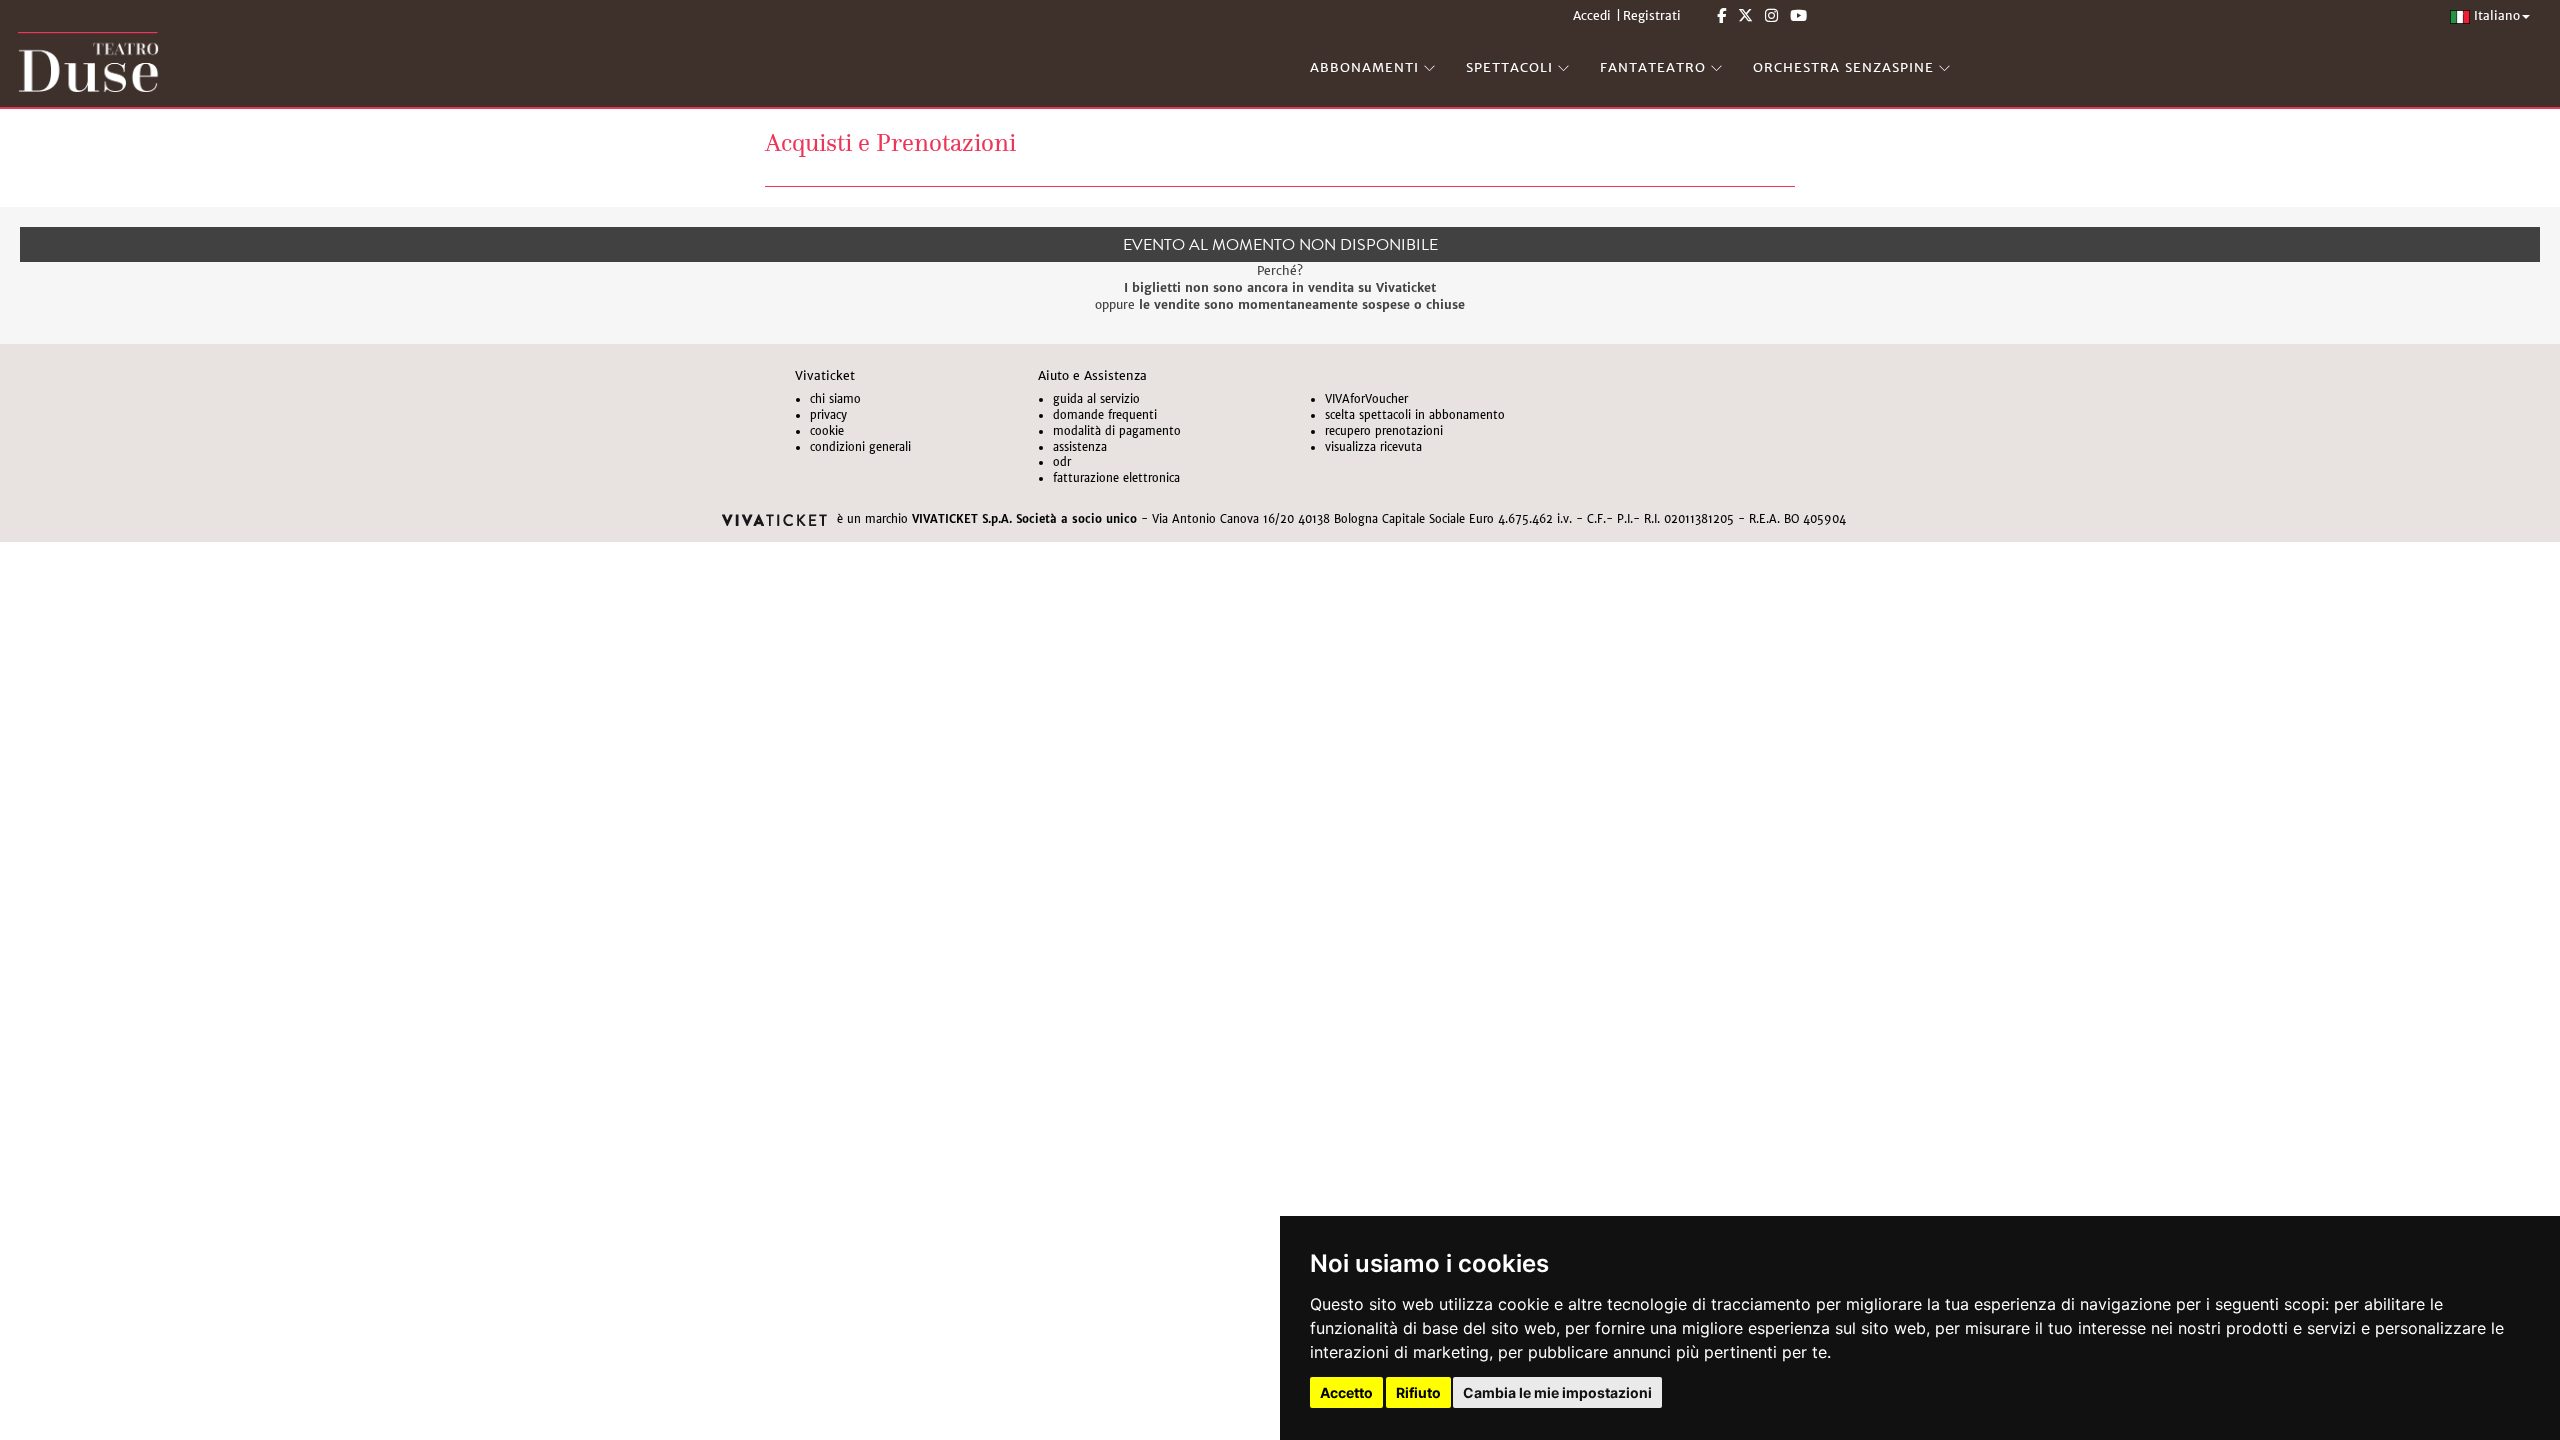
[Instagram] (1771, 16)
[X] (1745, 16)
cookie (827, 431)
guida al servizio (1096, 399)
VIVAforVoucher (1366, 399)
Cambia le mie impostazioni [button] (1557, 1392)
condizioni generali (860, 447)
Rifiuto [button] (1418, 1392)
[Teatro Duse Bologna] (640, 62)
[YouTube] (1798, 16)
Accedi (1592, 15)
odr (1062, 462)
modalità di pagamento (1117, 431)
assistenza (1080, 447)
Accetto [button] (1346, 1392)
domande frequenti (1105, 415)
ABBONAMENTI (1364, 67)
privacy (828, 415)
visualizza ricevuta (1373, 447)
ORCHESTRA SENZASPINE (1843, 67)
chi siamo (835, 399)
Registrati (1652, 15)
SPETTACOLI (1509, 67)
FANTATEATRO (1653, 67)
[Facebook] (1721, 16)
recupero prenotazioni (1384, 431)
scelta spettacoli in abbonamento (1415, 415)
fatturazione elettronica (1116, 478)
